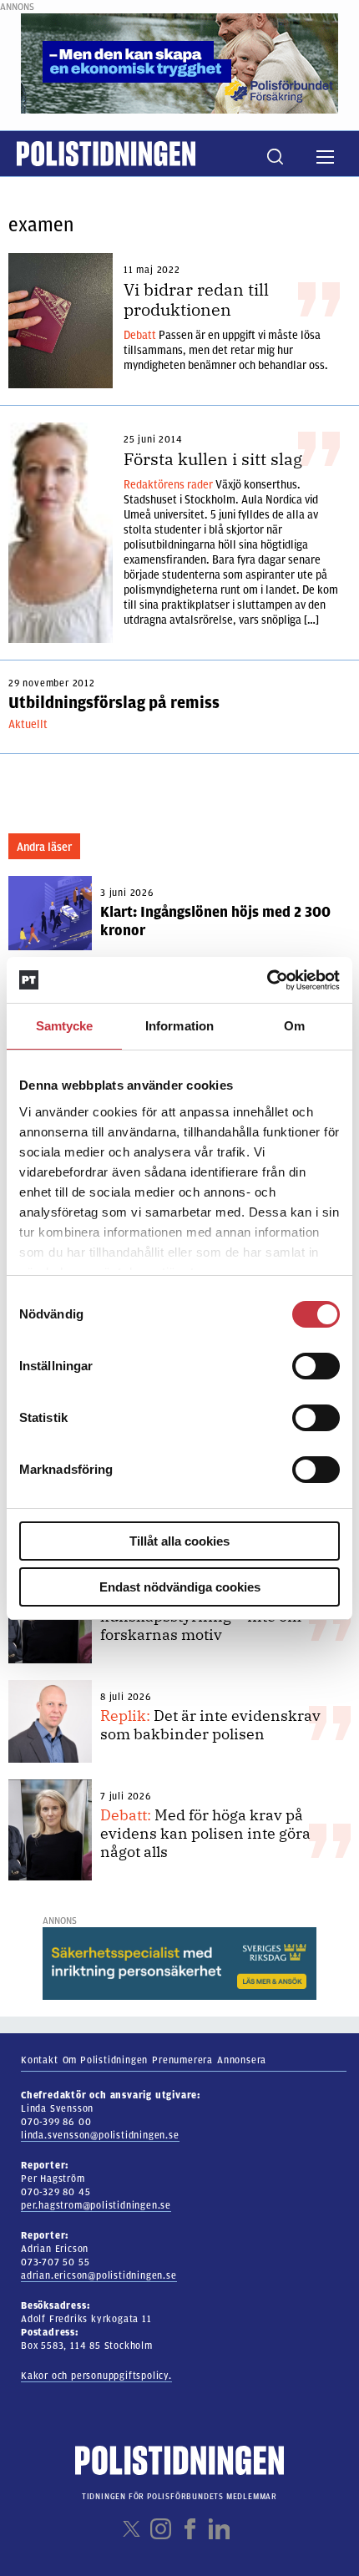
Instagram (161, 2529)
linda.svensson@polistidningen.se (100, 2135)
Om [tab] (294, 1026)
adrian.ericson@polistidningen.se (99, 2275)
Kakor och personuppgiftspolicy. (96, 2376)
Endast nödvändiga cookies (180, 1587)
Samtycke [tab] (65, 1026)
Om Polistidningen (106, 2060)
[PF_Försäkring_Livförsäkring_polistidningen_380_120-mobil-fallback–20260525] (179, 63)
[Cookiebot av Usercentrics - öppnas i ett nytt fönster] (267, 980)
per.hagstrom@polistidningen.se (96, 2205)
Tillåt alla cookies (179, 1541)
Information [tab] (179, 1026)
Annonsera (242, 2060)
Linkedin (219, 2529)
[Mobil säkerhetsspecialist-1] (179, 1963)
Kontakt (40, 2060)
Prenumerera (182, 2060)
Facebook (190, 2529)
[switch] (316, 1366)
